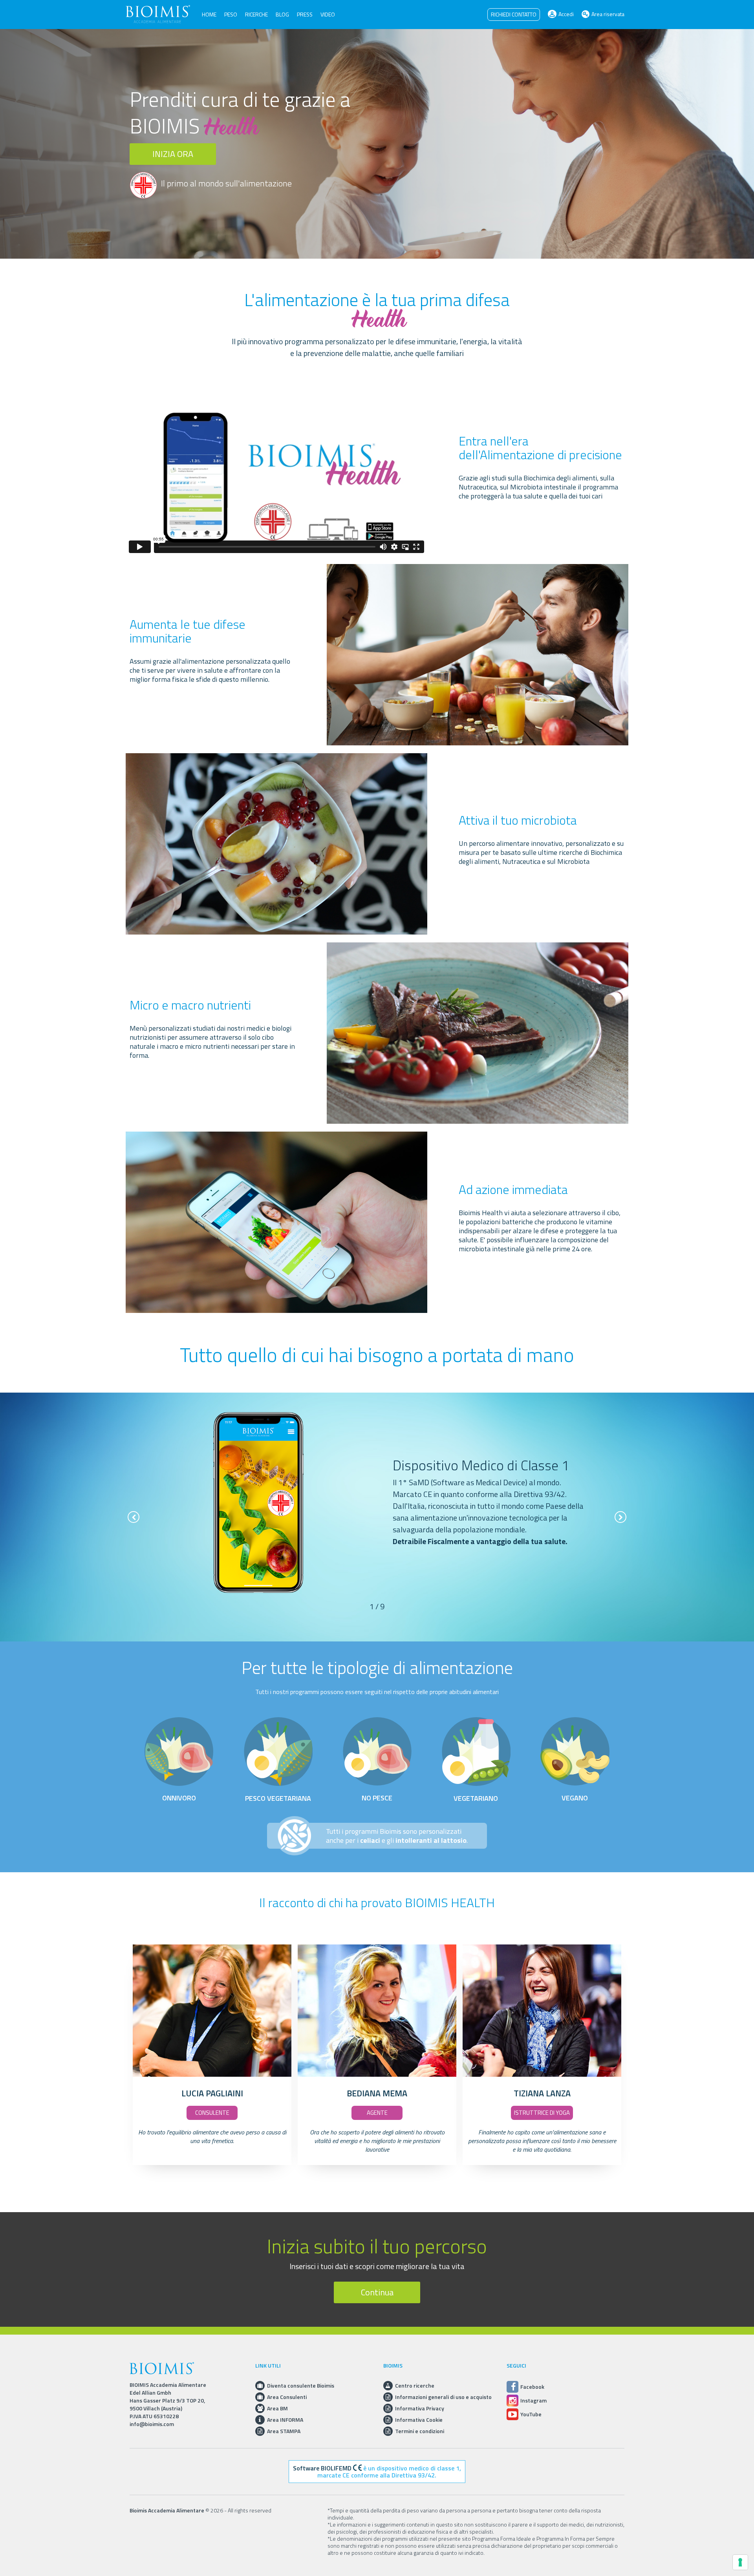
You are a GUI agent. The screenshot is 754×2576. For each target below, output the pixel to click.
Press (305, 14)
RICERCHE (256, 14)
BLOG (282, 14)
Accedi (566, 14)
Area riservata (608, 14)
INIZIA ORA (173, 154)
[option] (377, 1503)
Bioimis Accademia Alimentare (167, 2510)
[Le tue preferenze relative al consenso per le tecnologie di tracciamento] (740, 2562)
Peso (231, 14)
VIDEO (328, 14)
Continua (377, 2292)
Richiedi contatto (514, 14)
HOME (209, 14)
